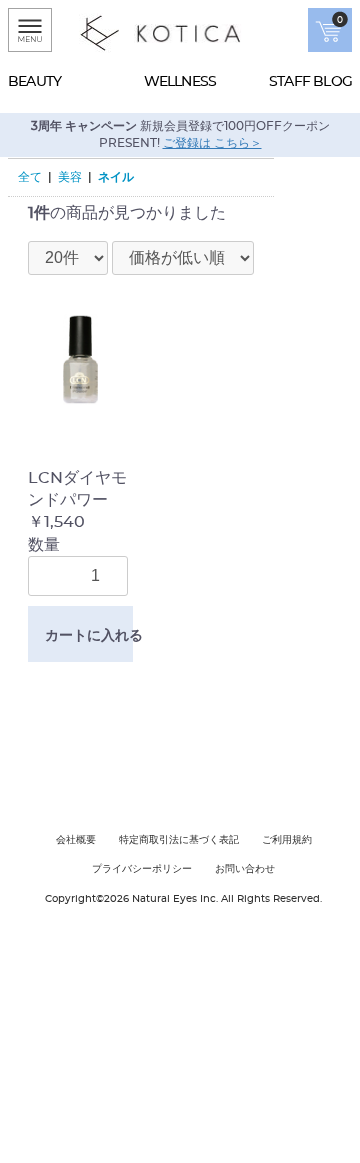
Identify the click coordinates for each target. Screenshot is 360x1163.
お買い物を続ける (119, 749)
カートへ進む (255, 749)
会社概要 (76, 840)
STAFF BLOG (310, 82)
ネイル (116, 177)
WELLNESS (180, 82)
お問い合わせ (245, 869)
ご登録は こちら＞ (212, 143)
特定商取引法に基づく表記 (179, 840)
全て (30, 177)
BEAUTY (34, 82)
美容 (70, 177)
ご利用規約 (287, 840)
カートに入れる (89, 635)
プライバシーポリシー (142, 869)
